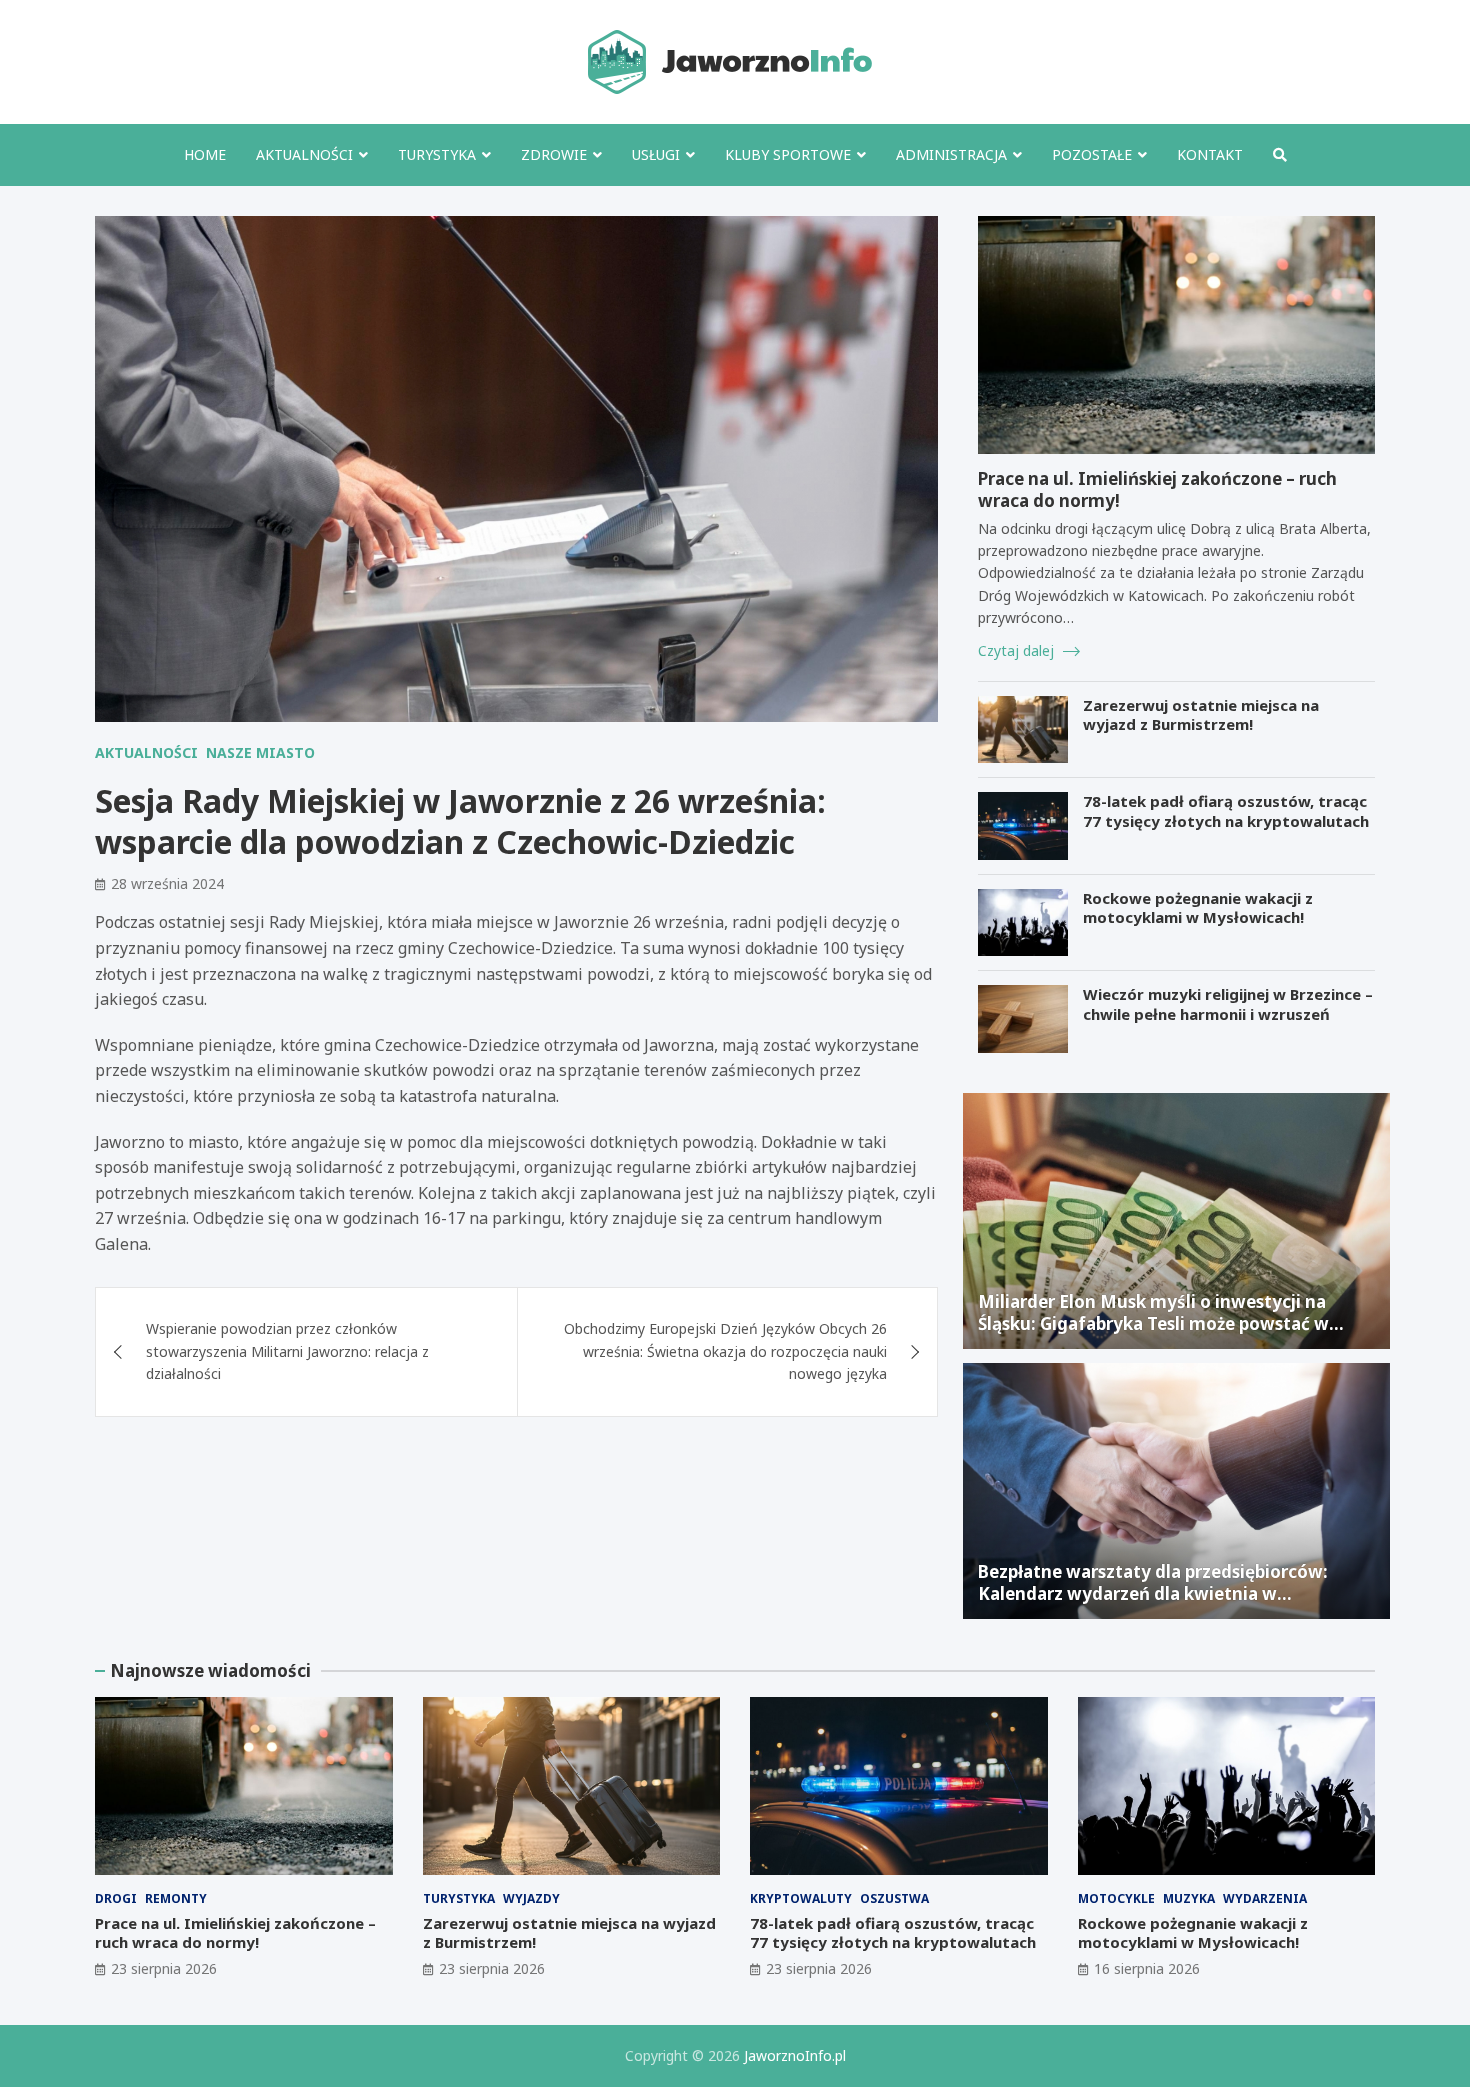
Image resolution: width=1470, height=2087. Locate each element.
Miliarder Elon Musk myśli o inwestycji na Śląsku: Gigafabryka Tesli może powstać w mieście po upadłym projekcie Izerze (1153, 1323)
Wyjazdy (531, 1898)
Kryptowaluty (801, 1898)
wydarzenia (1265, 1898)
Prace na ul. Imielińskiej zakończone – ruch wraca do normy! (1157, 489)
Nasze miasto (260, 752)
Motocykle (1116, 1898)
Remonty (176, 1898)
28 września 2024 (167, 883)
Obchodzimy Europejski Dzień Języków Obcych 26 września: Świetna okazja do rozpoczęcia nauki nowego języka (725, 1351)
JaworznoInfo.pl (795, 2055)
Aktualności (304, 154)
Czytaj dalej (1018, 650)
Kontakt (1210, 154)
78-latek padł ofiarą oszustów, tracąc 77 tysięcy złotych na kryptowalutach (1226, 811)
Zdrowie (554, 154)
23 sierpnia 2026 (164, 1968)
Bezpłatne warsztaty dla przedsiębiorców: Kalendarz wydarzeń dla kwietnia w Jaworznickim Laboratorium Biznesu (1153, 1593)
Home (205, 154)
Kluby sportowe (788, 154)
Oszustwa (894, 1898)
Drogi (116, 1898)
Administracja (951, 154)
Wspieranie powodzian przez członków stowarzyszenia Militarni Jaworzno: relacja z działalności (287, 1351)
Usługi (656, 154)
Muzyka (1189, 1898)
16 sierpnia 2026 (1147, 1968)
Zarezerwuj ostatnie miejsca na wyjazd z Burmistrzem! (1201, 715)
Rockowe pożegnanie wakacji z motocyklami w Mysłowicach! (1198, 908)
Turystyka (437, 154)
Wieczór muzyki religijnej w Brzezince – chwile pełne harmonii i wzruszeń (1228, 1004)
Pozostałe (1092, 154)
